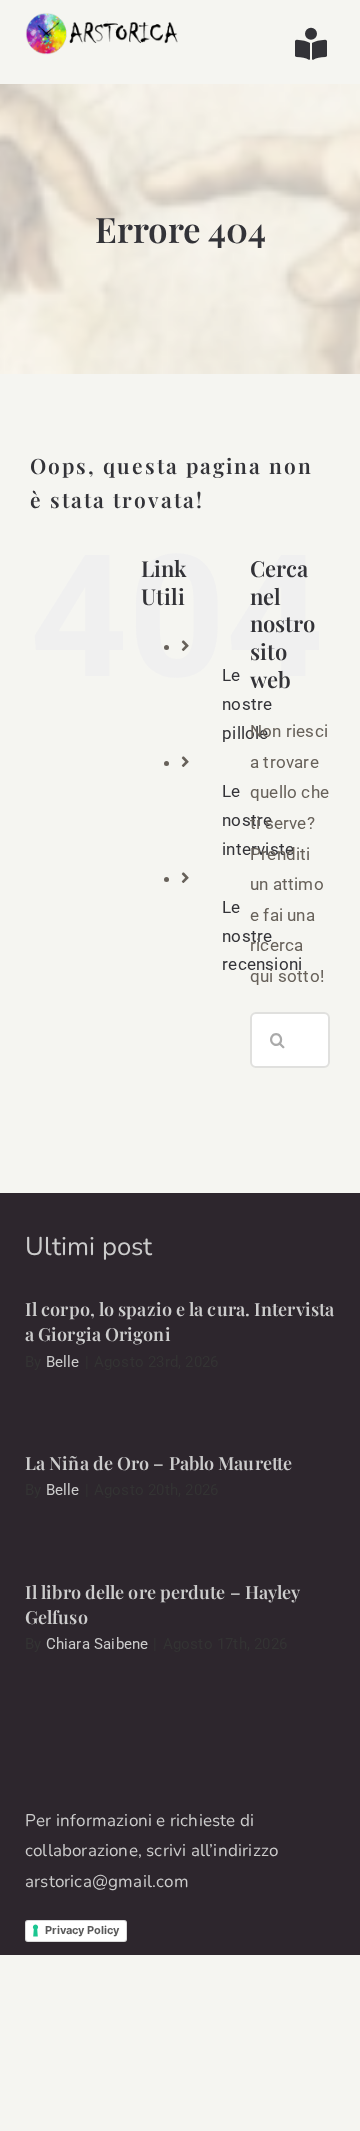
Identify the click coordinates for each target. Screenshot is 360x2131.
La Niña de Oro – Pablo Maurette (158, 1463)
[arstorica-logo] (102, 20)
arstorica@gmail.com (107, 1881)
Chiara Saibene (97, 1644)
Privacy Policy (82, 1930)
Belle (63, 1362)
